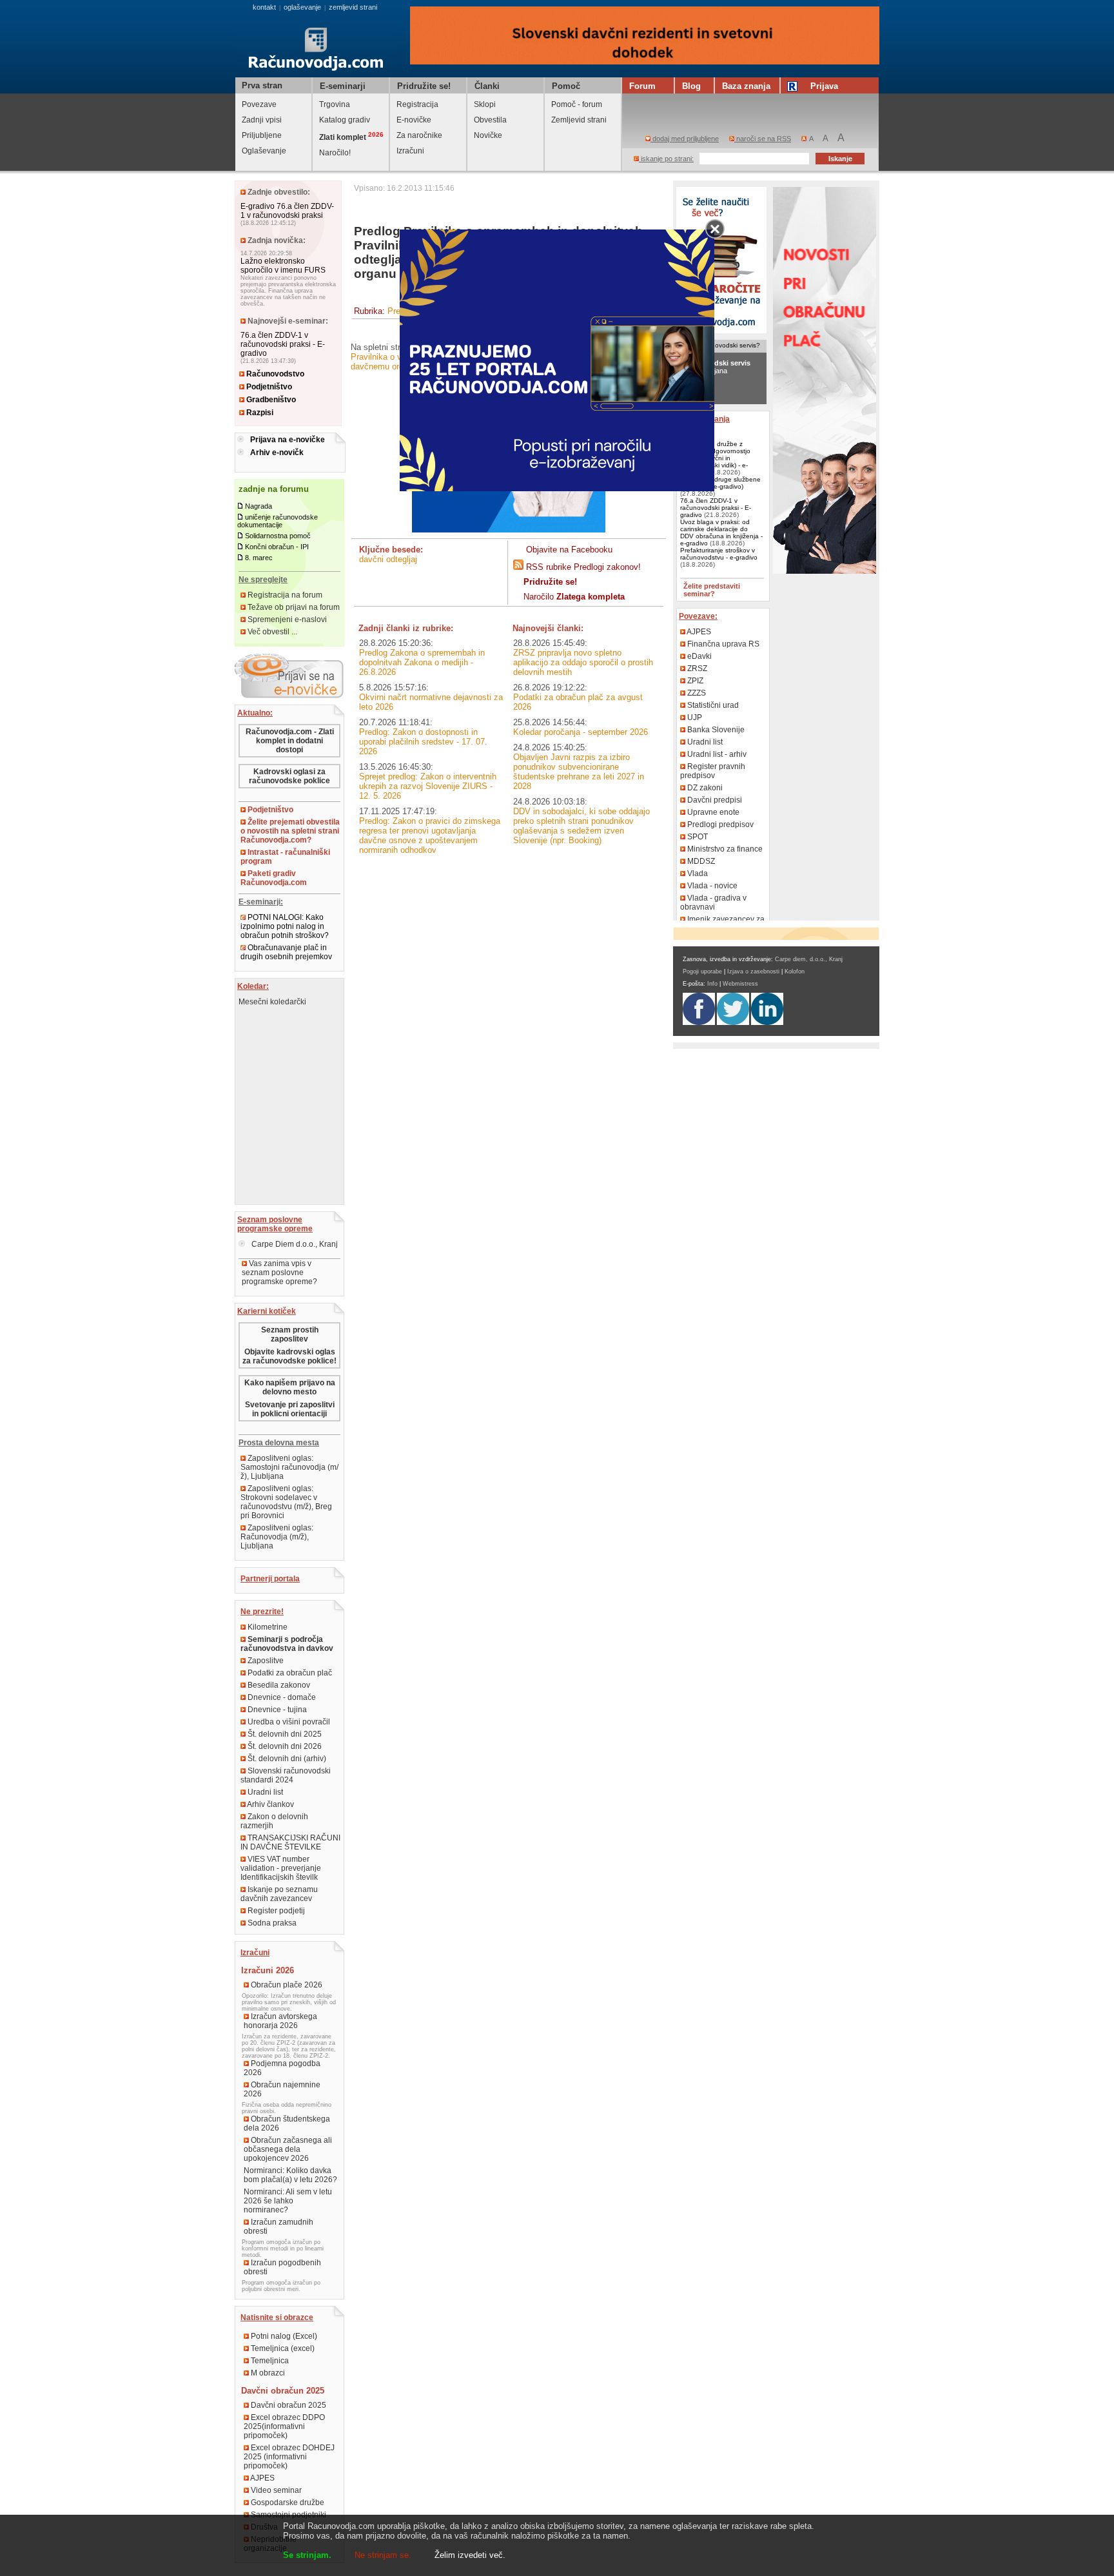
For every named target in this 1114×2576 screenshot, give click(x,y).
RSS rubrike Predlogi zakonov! (583, 567)
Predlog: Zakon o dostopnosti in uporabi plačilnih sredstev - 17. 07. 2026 (423, 742)
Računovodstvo (274, 374)
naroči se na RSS (763, 139)
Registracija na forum (284, 595)
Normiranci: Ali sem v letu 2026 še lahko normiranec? (288, 2201)
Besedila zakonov (278, 1685)
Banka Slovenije (715, 730)
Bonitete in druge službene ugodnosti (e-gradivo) (720, 483)
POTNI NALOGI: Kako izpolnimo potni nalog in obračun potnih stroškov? (285, 926)
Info (712, 984)
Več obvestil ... (271, 632)
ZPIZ (694, 681)
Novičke (488, 135)
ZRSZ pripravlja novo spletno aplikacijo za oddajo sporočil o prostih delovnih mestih (583, 662)
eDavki (699, 656)
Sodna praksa (271, 1923)
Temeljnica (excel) (282, 2348)
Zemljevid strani (579, 120)
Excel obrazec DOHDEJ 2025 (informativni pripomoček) (289, 2457)
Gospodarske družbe (287, 2503)
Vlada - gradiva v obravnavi (713, 903)
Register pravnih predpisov (713, 771)
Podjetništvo (268, 387)
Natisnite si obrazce (277, 2317)
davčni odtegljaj (388, 559)
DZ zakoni (704, 788)
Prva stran (262, 85)
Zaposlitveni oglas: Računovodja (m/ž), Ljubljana (277, 1537)
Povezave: (698, 616)
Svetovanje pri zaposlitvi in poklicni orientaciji (290, 1409)
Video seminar (275, 2490)
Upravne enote (712, 812)
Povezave (259, 104)
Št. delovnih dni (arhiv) (286, 1759)
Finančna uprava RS (722, 644)
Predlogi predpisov (719, 825)
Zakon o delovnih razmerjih (274, 1821)
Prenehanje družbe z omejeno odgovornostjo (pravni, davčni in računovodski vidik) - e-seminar (715, 458)
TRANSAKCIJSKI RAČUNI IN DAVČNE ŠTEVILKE (290, 1842)
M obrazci (267, 2373)
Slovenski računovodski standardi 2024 (286, 1775)
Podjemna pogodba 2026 (282, 2068)
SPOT (697, 837)
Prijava (824, 86)
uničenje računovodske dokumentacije (278, 521)
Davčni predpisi (714, 800)
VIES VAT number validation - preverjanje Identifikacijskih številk (281, 1868)
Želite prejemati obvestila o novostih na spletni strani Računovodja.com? (290, 831)
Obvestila (490, 120)
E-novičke (414, 120)
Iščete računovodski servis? (719, 345)
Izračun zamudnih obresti (278, 2227)
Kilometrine (267, 1627)
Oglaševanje (264, 151)
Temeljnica (269, 2361)
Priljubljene (262, 135)
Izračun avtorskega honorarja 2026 (280, 2021)
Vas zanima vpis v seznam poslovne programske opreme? (279, 1273)
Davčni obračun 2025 (288, 2405)
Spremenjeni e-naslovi (286, 620)
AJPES (262, 2478)
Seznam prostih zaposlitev (290, 1334)
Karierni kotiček (267, 1311)
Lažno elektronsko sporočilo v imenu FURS (283, 266)
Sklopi (485, 104)
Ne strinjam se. (383, 2555)
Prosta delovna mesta (279, 1443)
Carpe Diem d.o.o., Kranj (294, 1244)
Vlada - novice (711, 886)
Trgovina (335, 104)
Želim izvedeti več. (470, 2555)
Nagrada (259, 506)
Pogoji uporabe (702, 971)
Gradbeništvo (270, 400)
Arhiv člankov (270, 1804)
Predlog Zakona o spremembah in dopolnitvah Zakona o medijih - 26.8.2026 (422, 662)
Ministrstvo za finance (724, 849)
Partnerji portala (270, 1579)
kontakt (264, 7)
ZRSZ (696, 668)
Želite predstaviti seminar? (712, 590)
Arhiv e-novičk (277, 453)
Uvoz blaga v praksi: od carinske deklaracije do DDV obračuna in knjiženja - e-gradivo (721, 532)
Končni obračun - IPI (277, 547)
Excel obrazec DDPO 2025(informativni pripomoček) (284, 2426)
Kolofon (795, 971)
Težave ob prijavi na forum (293, 607)
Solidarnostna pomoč (278, 536)
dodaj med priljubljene (685, 139)
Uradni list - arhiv (716, 754)
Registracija (417, 104)
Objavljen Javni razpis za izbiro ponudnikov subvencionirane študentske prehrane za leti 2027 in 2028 (579, 772)
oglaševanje (302, 7)
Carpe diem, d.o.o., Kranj (809, 959)
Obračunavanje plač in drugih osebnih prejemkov (286, 952)
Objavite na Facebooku (569, 550)
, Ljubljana (715, 367)
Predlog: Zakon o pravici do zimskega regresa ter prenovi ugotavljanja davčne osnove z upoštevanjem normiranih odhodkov (430, 835)
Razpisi (259, 413)
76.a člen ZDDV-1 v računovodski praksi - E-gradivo (283, 344)
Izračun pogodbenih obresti (282, 2267)
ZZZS (696, 693)
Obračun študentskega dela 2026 (287, 2123)
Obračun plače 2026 (286, 1985)
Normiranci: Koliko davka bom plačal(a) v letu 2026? (290, 2175)
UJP (694, 717)
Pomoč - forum (577, 104)
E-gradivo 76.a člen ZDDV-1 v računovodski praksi (287, 211)
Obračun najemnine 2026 (282, 2089)
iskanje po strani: (666, 159)
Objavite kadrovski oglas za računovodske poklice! (289, 1356)
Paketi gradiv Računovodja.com (274, 878)
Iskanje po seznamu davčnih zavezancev (279, 1894)
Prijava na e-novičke (288, 440)
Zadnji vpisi (262, 120)
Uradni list (264, 1792)
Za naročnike (419, 135)
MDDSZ (700, 861)
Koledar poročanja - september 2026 (581, 732)
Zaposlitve (265, 1661)
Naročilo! (335, 153)
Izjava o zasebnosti (753, 971)
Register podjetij (275, 1911)
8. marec (259, 558)
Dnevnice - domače (281, 1697)
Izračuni (410, 151)
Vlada (697, 873)
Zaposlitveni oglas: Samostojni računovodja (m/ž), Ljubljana (289, 1467)
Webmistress (740, 984)
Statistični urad (712, 705)
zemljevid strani (353, 7)
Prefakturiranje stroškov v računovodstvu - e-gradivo (719, 554)
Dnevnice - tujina (276, 1710)
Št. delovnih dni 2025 (284, 1734)
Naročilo (574, 597)
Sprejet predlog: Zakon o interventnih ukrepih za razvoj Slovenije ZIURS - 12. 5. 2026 (428, 786)
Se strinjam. (307, 2555)
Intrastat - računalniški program (285, 857)
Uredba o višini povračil (288, 1722)
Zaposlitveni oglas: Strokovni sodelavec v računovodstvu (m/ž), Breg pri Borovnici (286, 1502)
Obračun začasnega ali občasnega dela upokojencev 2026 (288, 2149)
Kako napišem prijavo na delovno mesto (290, 1387)
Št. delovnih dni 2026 (284, 1746)
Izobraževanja (704, 419)
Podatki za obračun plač (289, 1673)
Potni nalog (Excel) (283, 2336)
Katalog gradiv (345, 120)
